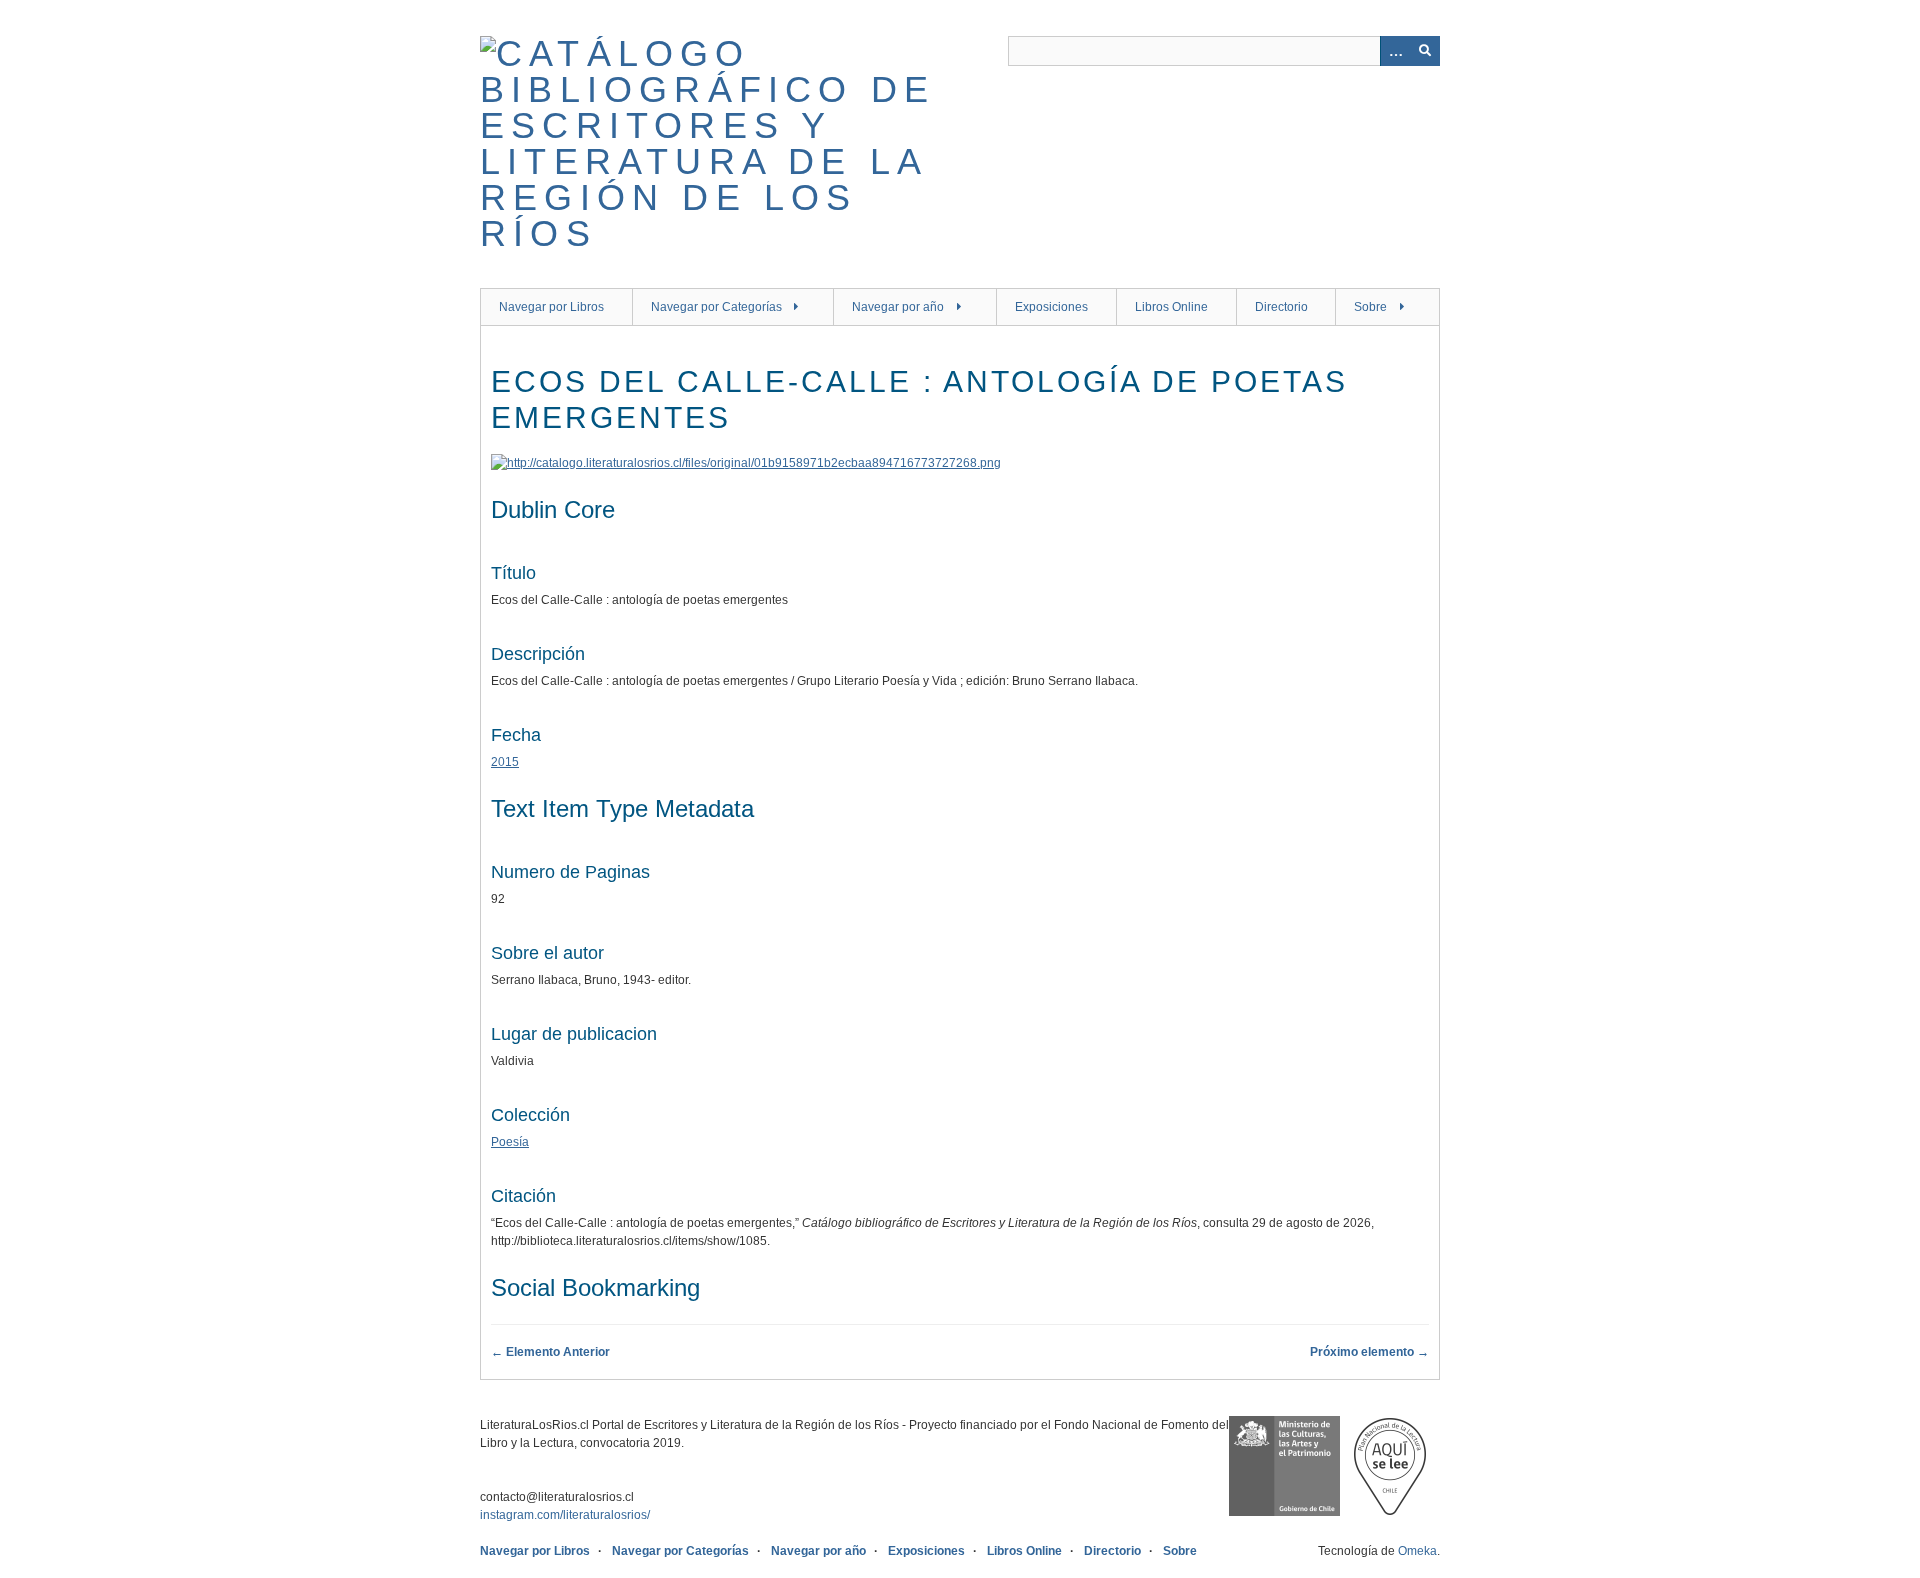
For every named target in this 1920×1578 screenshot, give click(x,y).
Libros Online (1171, 307)
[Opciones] (1395, 51)
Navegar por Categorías (716, 307)
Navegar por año (898, 307)
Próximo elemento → (1369, 1352)
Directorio (1281, 307)
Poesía (510, 1142)
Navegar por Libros (551, 307)
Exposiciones (1051, 307)
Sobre (1370, 307)
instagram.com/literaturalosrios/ (565, 1515)
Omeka (1417, 1551)
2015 (505, 762)
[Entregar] (1425, 51)
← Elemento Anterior (550, 1352)
